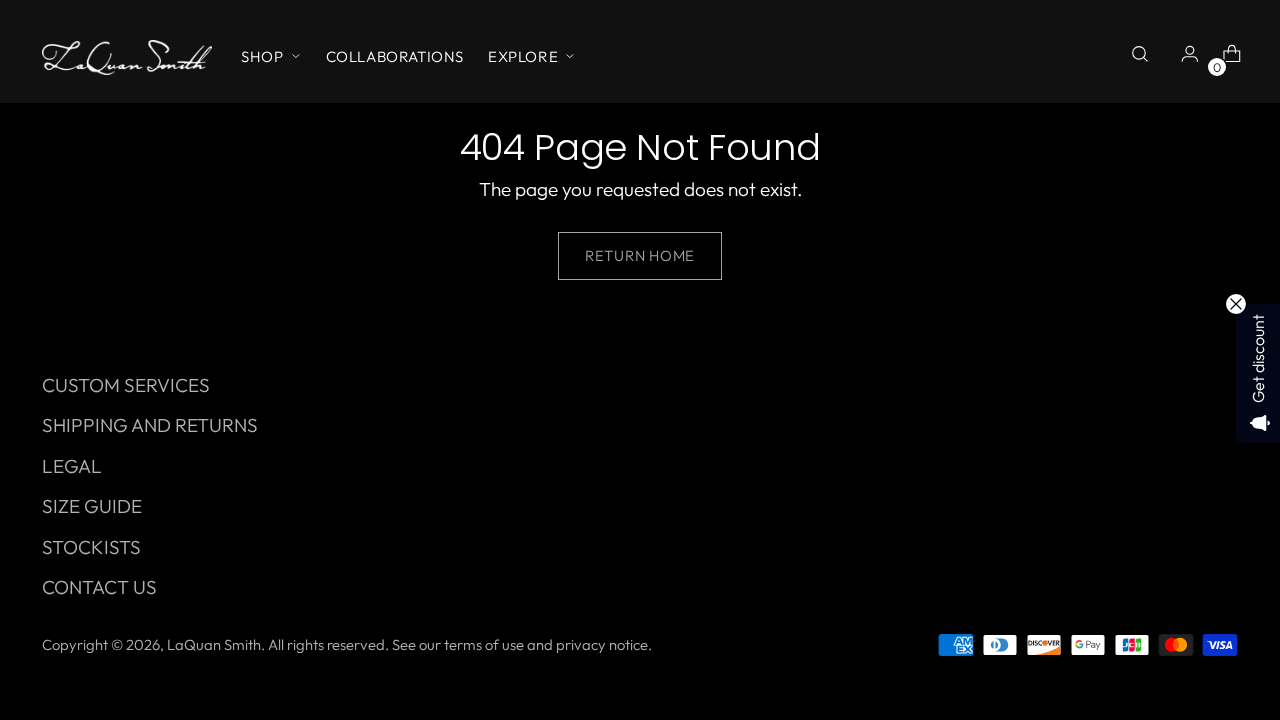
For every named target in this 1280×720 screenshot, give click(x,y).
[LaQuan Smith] (127, 57)
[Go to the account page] (1185, 57)
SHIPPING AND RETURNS (150, 425)
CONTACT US (99, 587)
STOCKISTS (91, 547)
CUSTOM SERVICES (126, 385)
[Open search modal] (1143, 57)
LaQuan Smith (214, 644)
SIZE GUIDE (92, 506)
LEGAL (72, 466)
